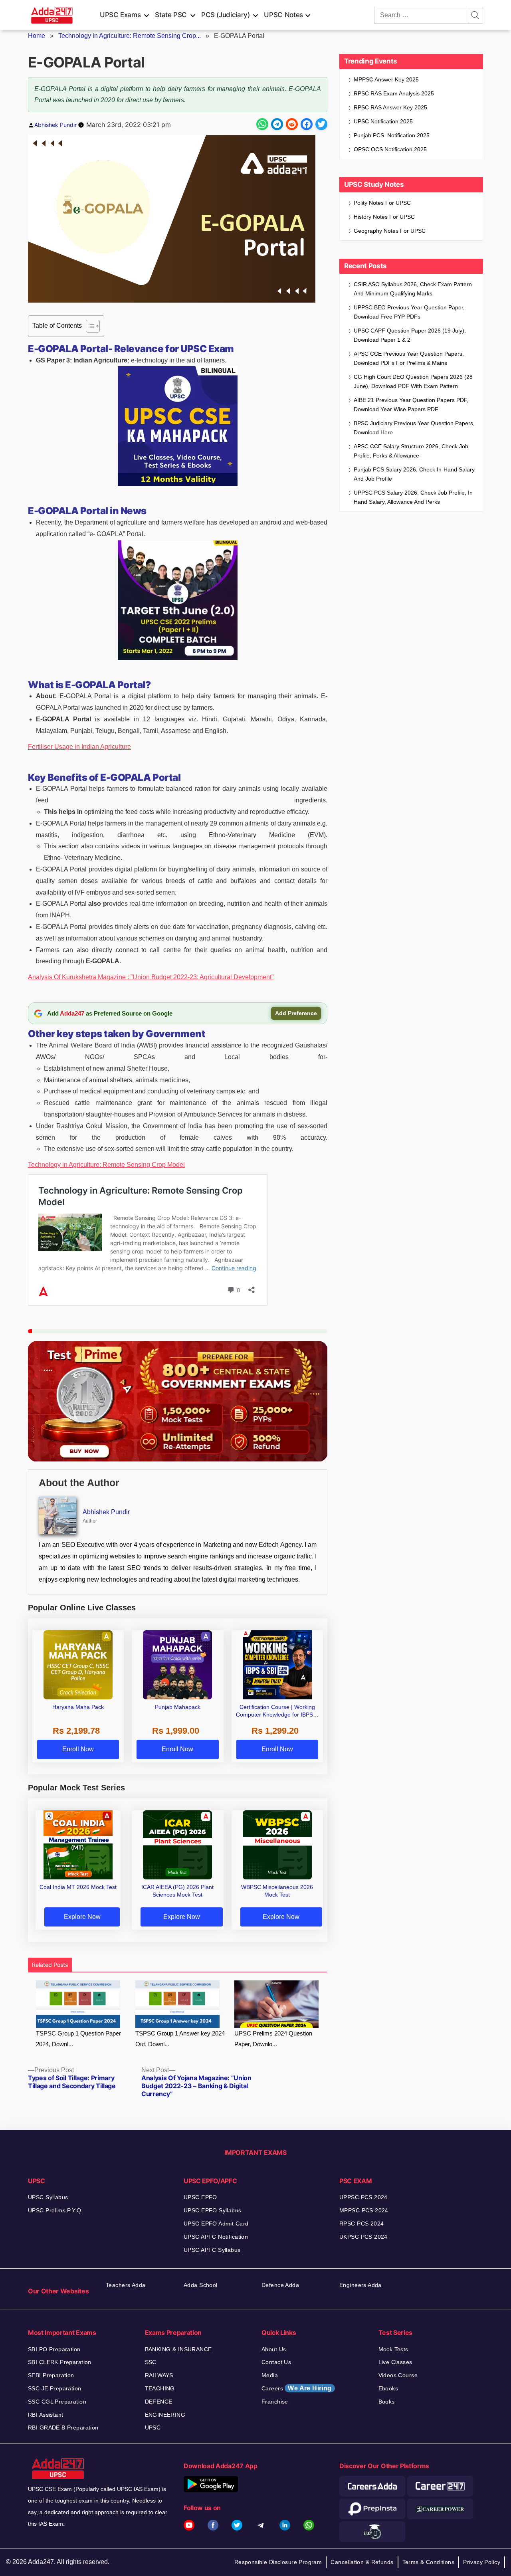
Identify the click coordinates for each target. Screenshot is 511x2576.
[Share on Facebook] (307, 124)
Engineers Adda (360, 2285)
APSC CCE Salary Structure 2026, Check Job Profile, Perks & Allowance (411, 451)
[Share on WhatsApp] (262, 124)
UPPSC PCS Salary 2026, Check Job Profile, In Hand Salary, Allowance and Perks (413, 497)
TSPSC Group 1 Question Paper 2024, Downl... (78, 2039)
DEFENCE (159, 2402)
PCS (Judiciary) (226, 15)
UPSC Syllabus (48, 2197)
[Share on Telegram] (277, 124)
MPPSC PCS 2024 (364, 2210)
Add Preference (296, 1013)
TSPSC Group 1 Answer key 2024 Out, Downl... (180, 2039)
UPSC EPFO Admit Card (216, 2224)
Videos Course (398, 2375)
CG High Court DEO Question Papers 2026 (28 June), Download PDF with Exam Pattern (413, 381)
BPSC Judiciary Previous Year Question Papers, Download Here (414, 428)
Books (387, 2402)
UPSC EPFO (200, 2197)
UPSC (153, 2427)
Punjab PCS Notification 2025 (392, 135)
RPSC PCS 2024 (361, 2224)
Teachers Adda (126, 2285)
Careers (297, 2388)
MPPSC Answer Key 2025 (386, 79)
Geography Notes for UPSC (390, 231)
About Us (274, 2349)
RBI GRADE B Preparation (63, 2427)
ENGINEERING (165, 2415)
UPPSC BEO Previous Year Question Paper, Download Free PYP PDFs (409, 312)
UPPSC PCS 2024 (363, 2197)
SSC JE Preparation (55, 2388)
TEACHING (160, 2388)
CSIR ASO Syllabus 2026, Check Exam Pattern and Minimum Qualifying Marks (413, 289)
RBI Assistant (46, 2415)
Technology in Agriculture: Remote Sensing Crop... (130, 36)
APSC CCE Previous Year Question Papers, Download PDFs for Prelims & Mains (409, 358)
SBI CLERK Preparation (60, 2362)
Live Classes (395, 2362)
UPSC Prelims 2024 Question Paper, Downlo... (273, 2039)
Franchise (275, 2402)
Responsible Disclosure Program (278, 2562)
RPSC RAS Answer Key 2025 (390, 107)
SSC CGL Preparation (57, 2402)
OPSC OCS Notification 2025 (390, 149)
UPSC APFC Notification (216, 2237)
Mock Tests (393, 2349)
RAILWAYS (159, 2375)
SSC (151, 2362)
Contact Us (276, 2362)
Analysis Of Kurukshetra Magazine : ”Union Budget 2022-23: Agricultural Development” (151, 977)
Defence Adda (280, 2285)
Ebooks (388, 2388)
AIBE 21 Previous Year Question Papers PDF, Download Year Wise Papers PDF (411, 405)
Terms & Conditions (429, 2562)
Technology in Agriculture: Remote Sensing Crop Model (106, 1165)
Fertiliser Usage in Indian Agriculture (79, 747)
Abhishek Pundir (55, 125)
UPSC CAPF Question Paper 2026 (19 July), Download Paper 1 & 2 (410, 335)
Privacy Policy (482, 2562)
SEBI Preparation (51, 2375)
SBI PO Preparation (54, 2349)
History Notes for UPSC (384, 217)
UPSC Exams (120, 15)
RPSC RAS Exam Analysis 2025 (394, 93)
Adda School (201, 2285)
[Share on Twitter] (321, 124)
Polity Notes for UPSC (382, 203)
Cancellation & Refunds (362, 2562)
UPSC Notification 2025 (383, 121)
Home (37, 36)
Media (270, 2375)
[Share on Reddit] (292, 124)
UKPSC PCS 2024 (363, 2237)
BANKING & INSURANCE (178, 2349)
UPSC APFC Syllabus (212, 2250)
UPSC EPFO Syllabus (213, 2210)
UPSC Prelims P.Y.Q (55, 2210)
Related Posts (50, 1965)
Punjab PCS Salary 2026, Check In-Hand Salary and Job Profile (414, 474)
